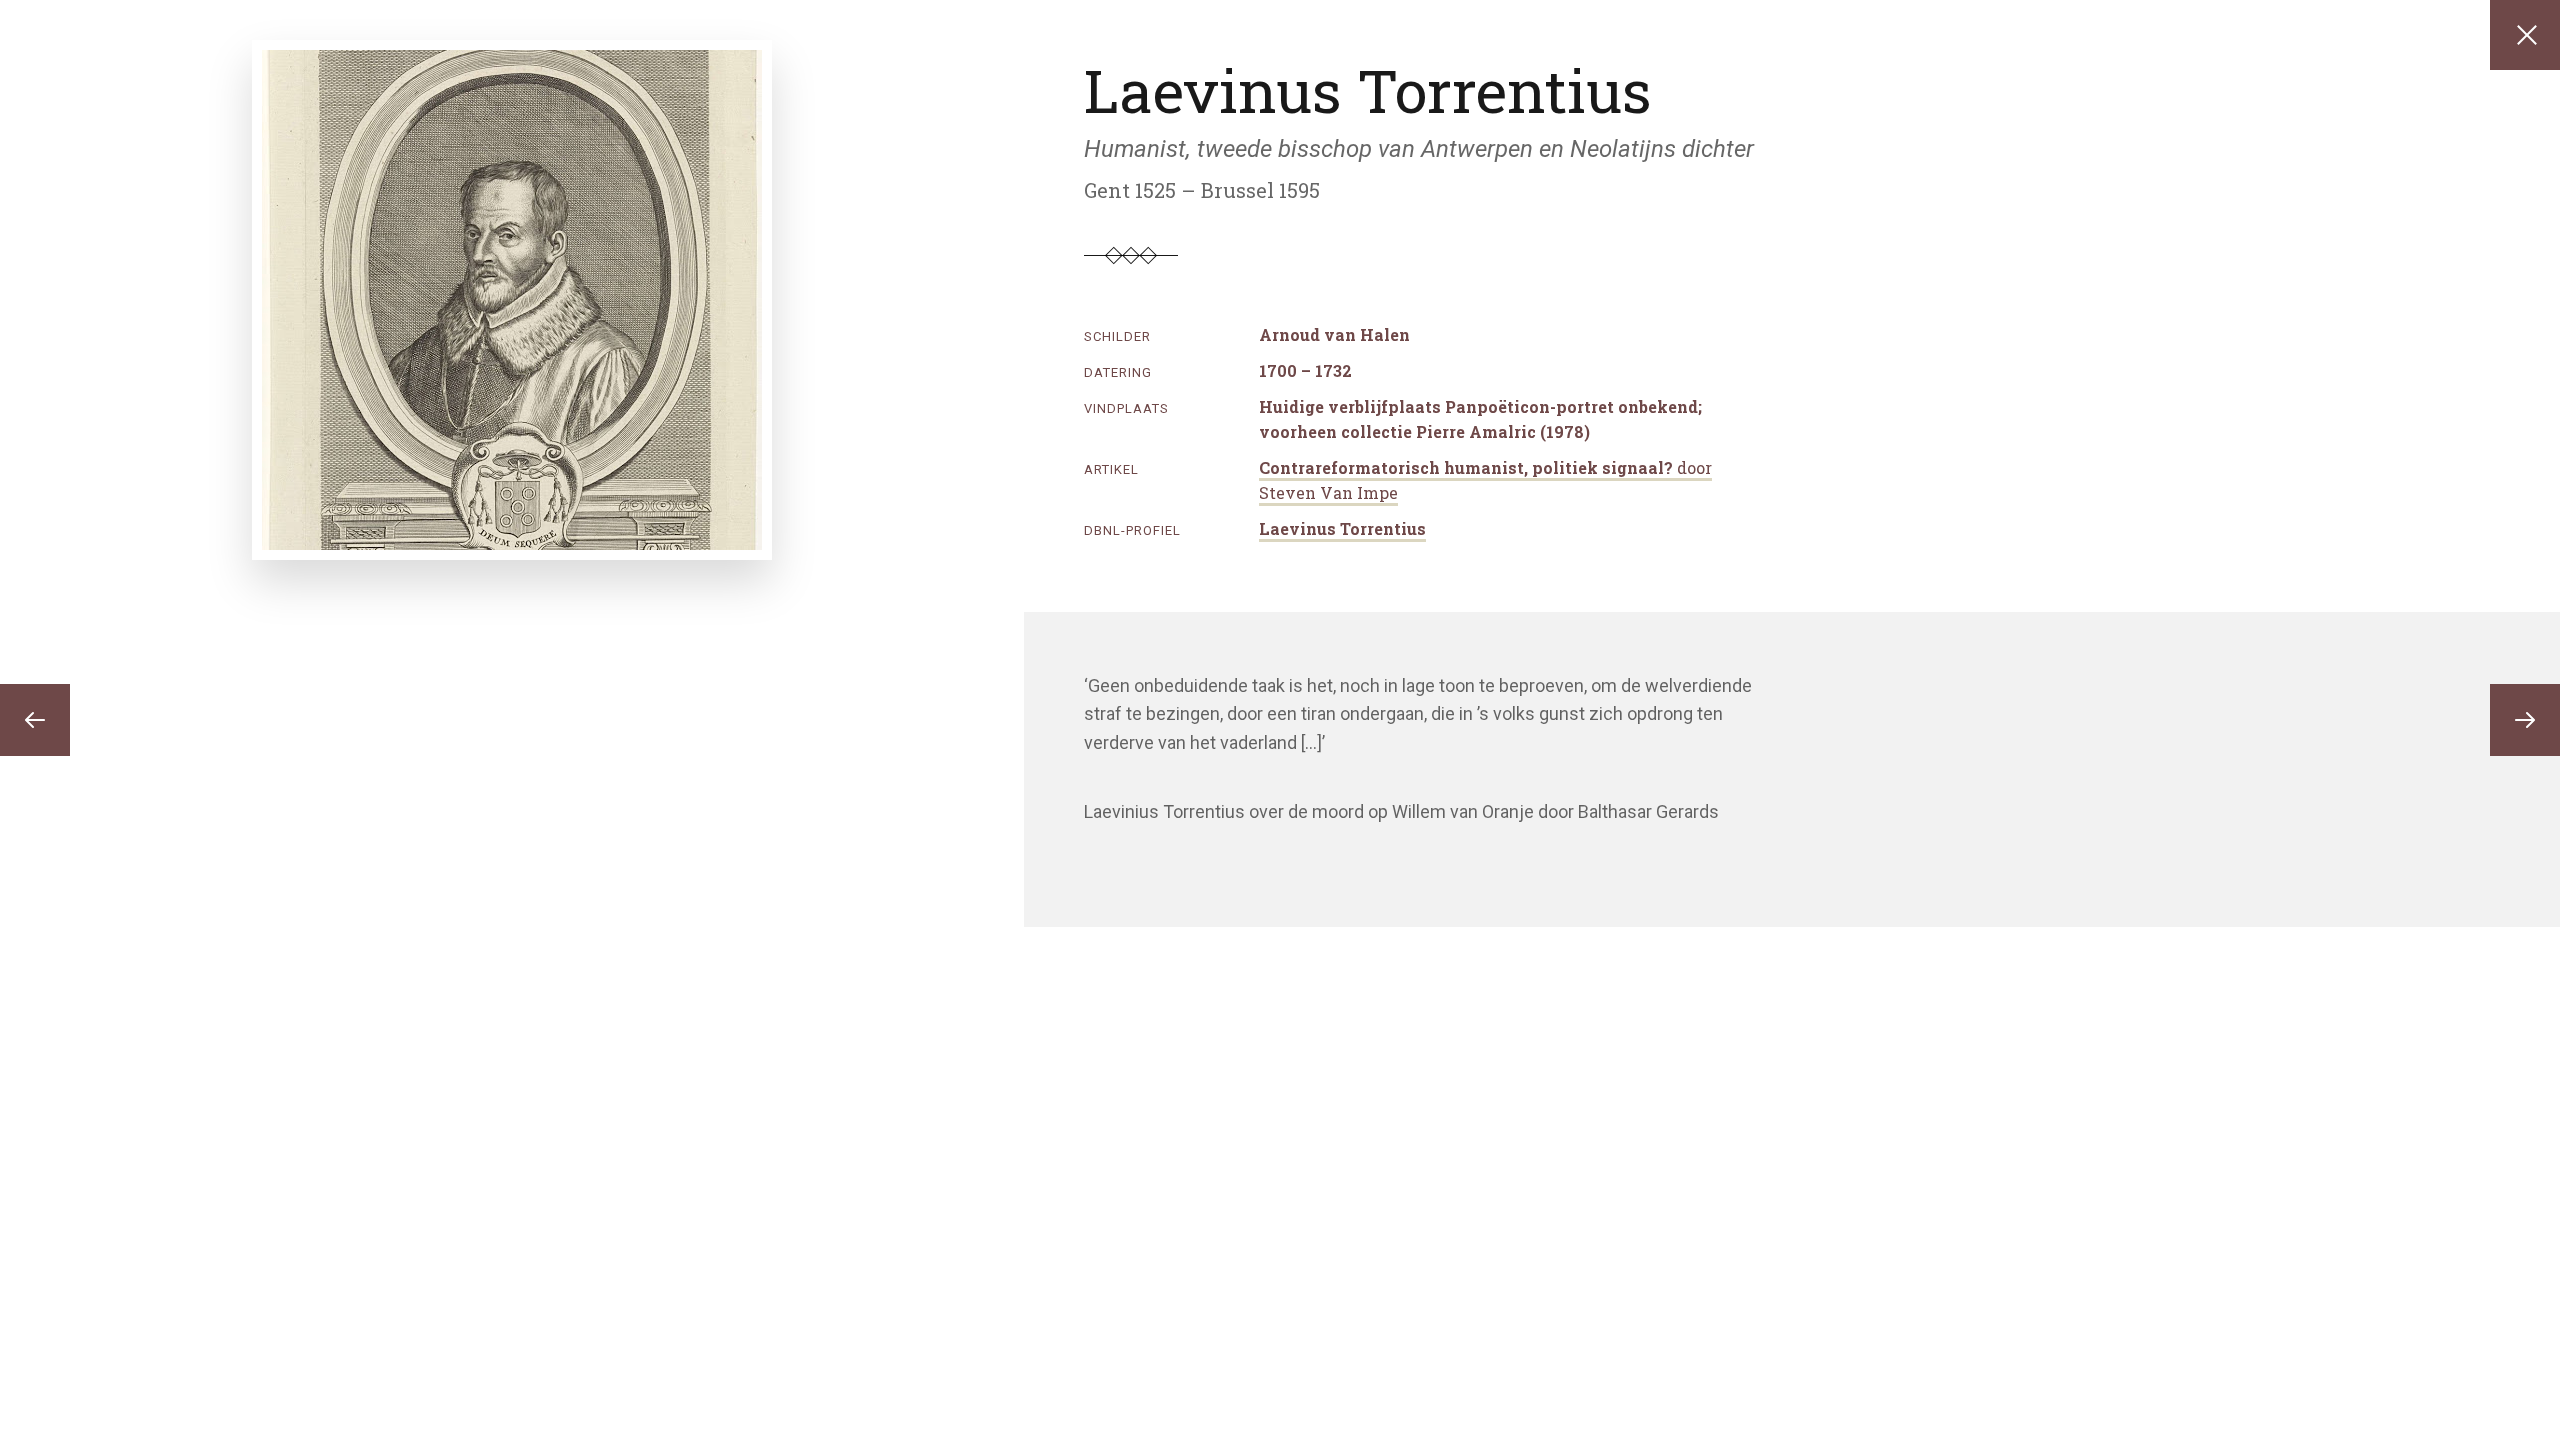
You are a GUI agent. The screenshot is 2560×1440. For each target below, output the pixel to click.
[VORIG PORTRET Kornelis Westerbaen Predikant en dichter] (35, 720)
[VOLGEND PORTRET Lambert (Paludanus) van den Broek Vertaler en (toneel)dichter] (2525, 720)
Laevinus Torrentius (1342, 528)
